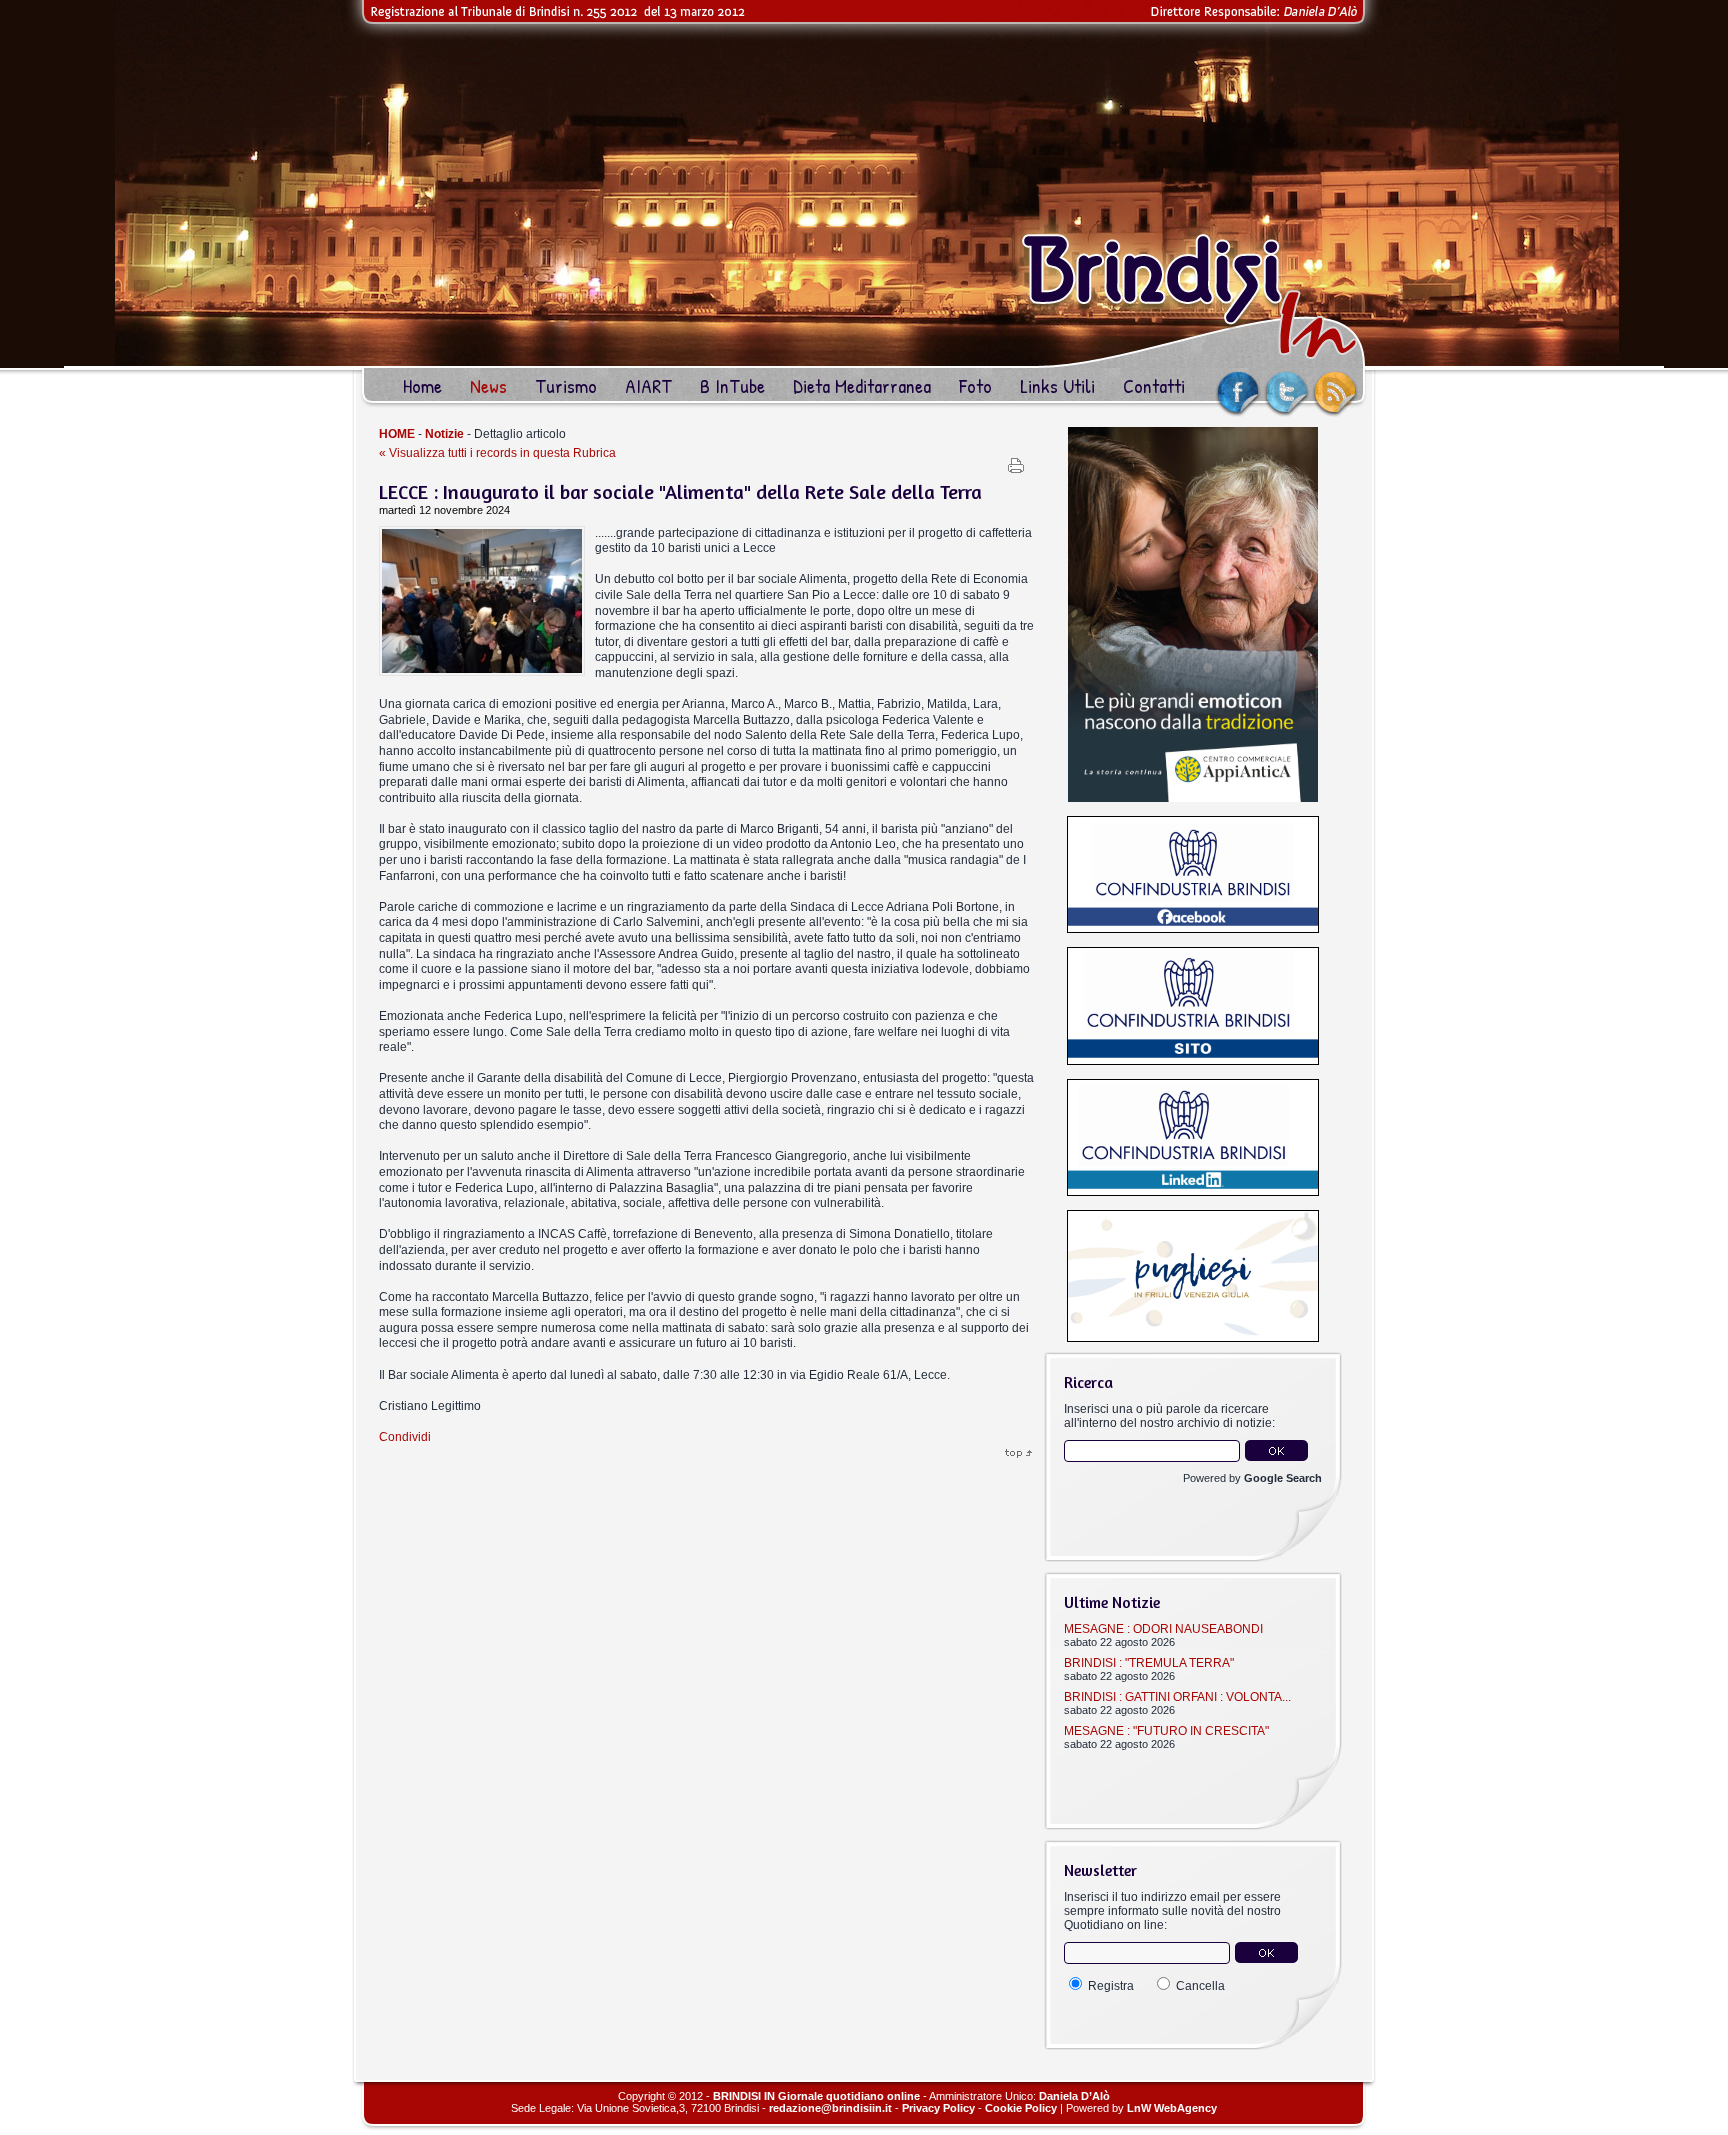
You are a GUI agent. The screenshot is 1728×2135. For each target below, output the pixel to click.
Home (422, 385)
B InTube (732, 385)
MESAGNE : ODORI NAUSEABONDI (1163, 1629)
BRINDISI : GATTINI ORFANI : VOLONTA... (1177, 1697)
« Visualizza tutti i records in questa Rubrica (497, 453)
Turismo (566, 385)
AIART (648, 385)
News (488, 385)
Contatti (1154, 385)
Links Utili (1057, 385)
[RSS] (1349, 413)
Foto (975, 385)
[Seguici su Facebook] (1246, 413)
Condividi (405, 1437)
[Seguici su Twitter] (1294, 413)
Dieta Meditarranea (862, 385)
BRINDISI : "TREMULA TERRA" (1149, 1663)
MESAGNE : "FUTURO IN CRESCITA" (1166, 1731)
